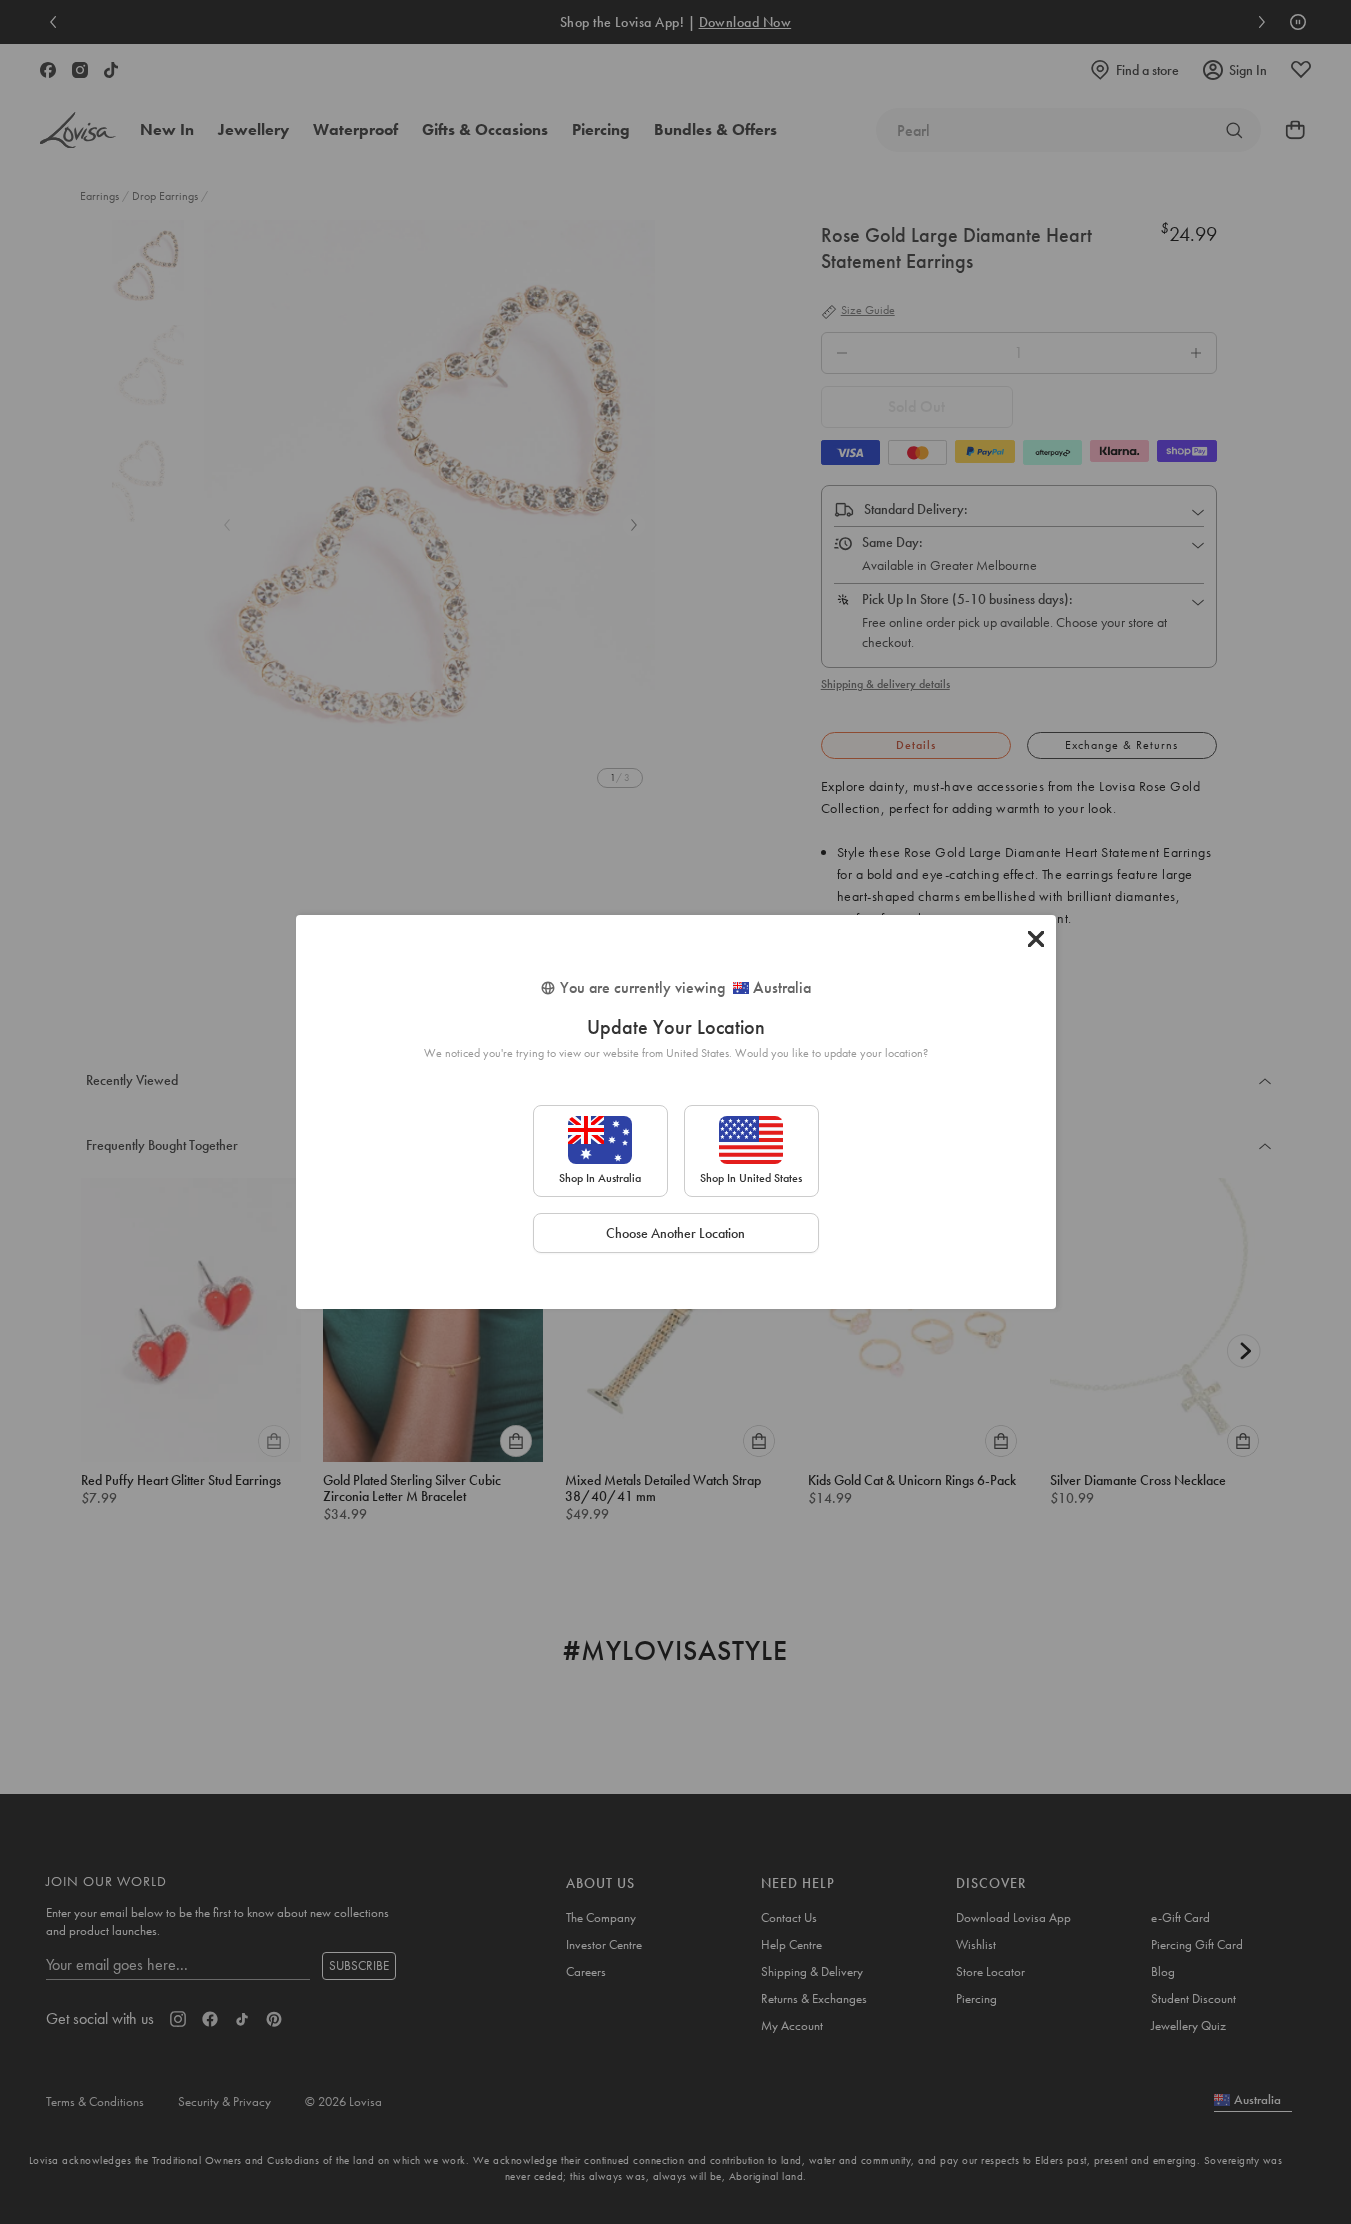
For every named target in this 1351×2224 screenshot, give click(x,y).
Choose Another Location (675, 1233)
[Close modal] (1036, 939)
